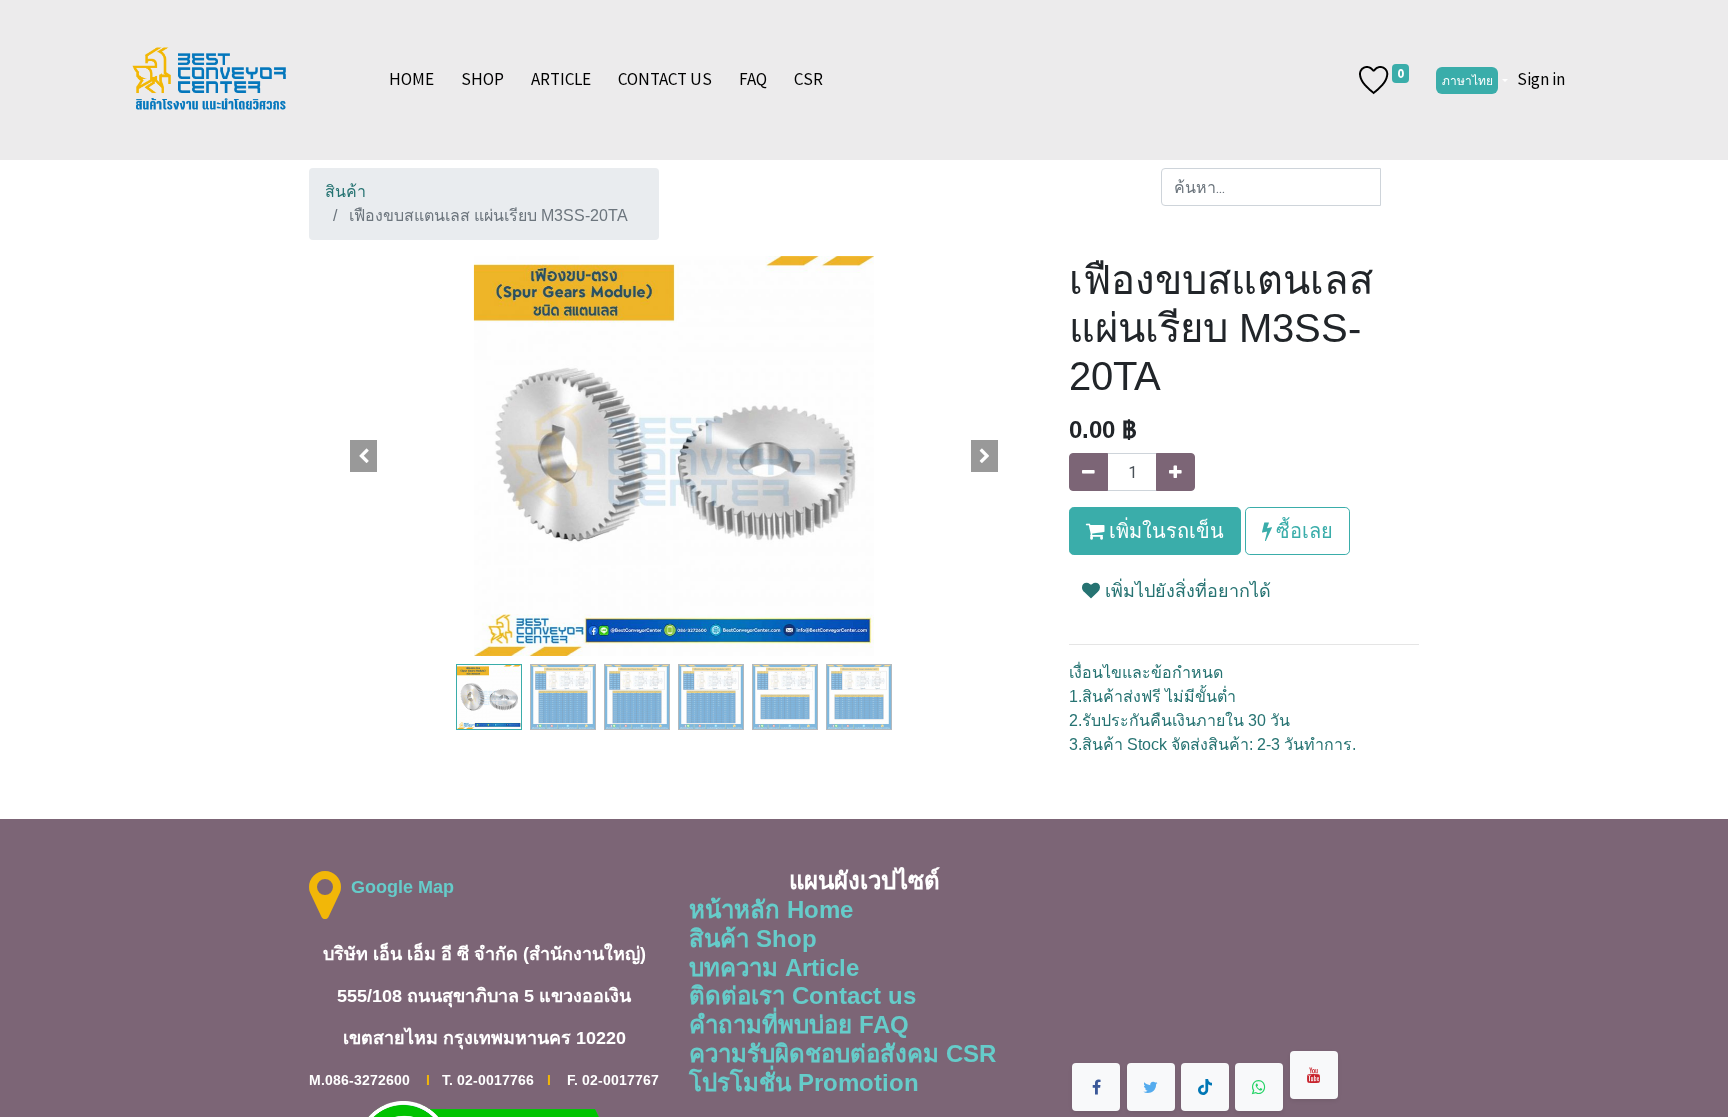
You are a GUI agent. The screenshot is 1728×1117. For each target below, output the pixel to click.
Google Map (402, 887)
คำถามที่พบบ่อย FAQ (799, 1024)
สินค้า (345, 191)
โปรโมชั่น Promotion (804, 1082)
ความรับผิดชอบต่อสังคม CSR (842, 1053)
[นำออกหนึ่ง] (1088, 472)
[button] (364, 456)
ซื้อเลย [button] (1302, 530)
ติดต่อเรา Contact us (802, 995)
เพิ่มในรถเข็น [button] (1164, 530)
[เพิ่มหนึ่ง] (1175, 472)
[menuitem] (411, 80)
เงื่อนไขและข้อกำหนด (1146, 672)
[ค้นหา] (1399, 187)
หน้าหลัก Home (771, 909)
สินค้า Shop (753, 938)
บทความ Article (774, 967)
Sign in (1541, 79)
